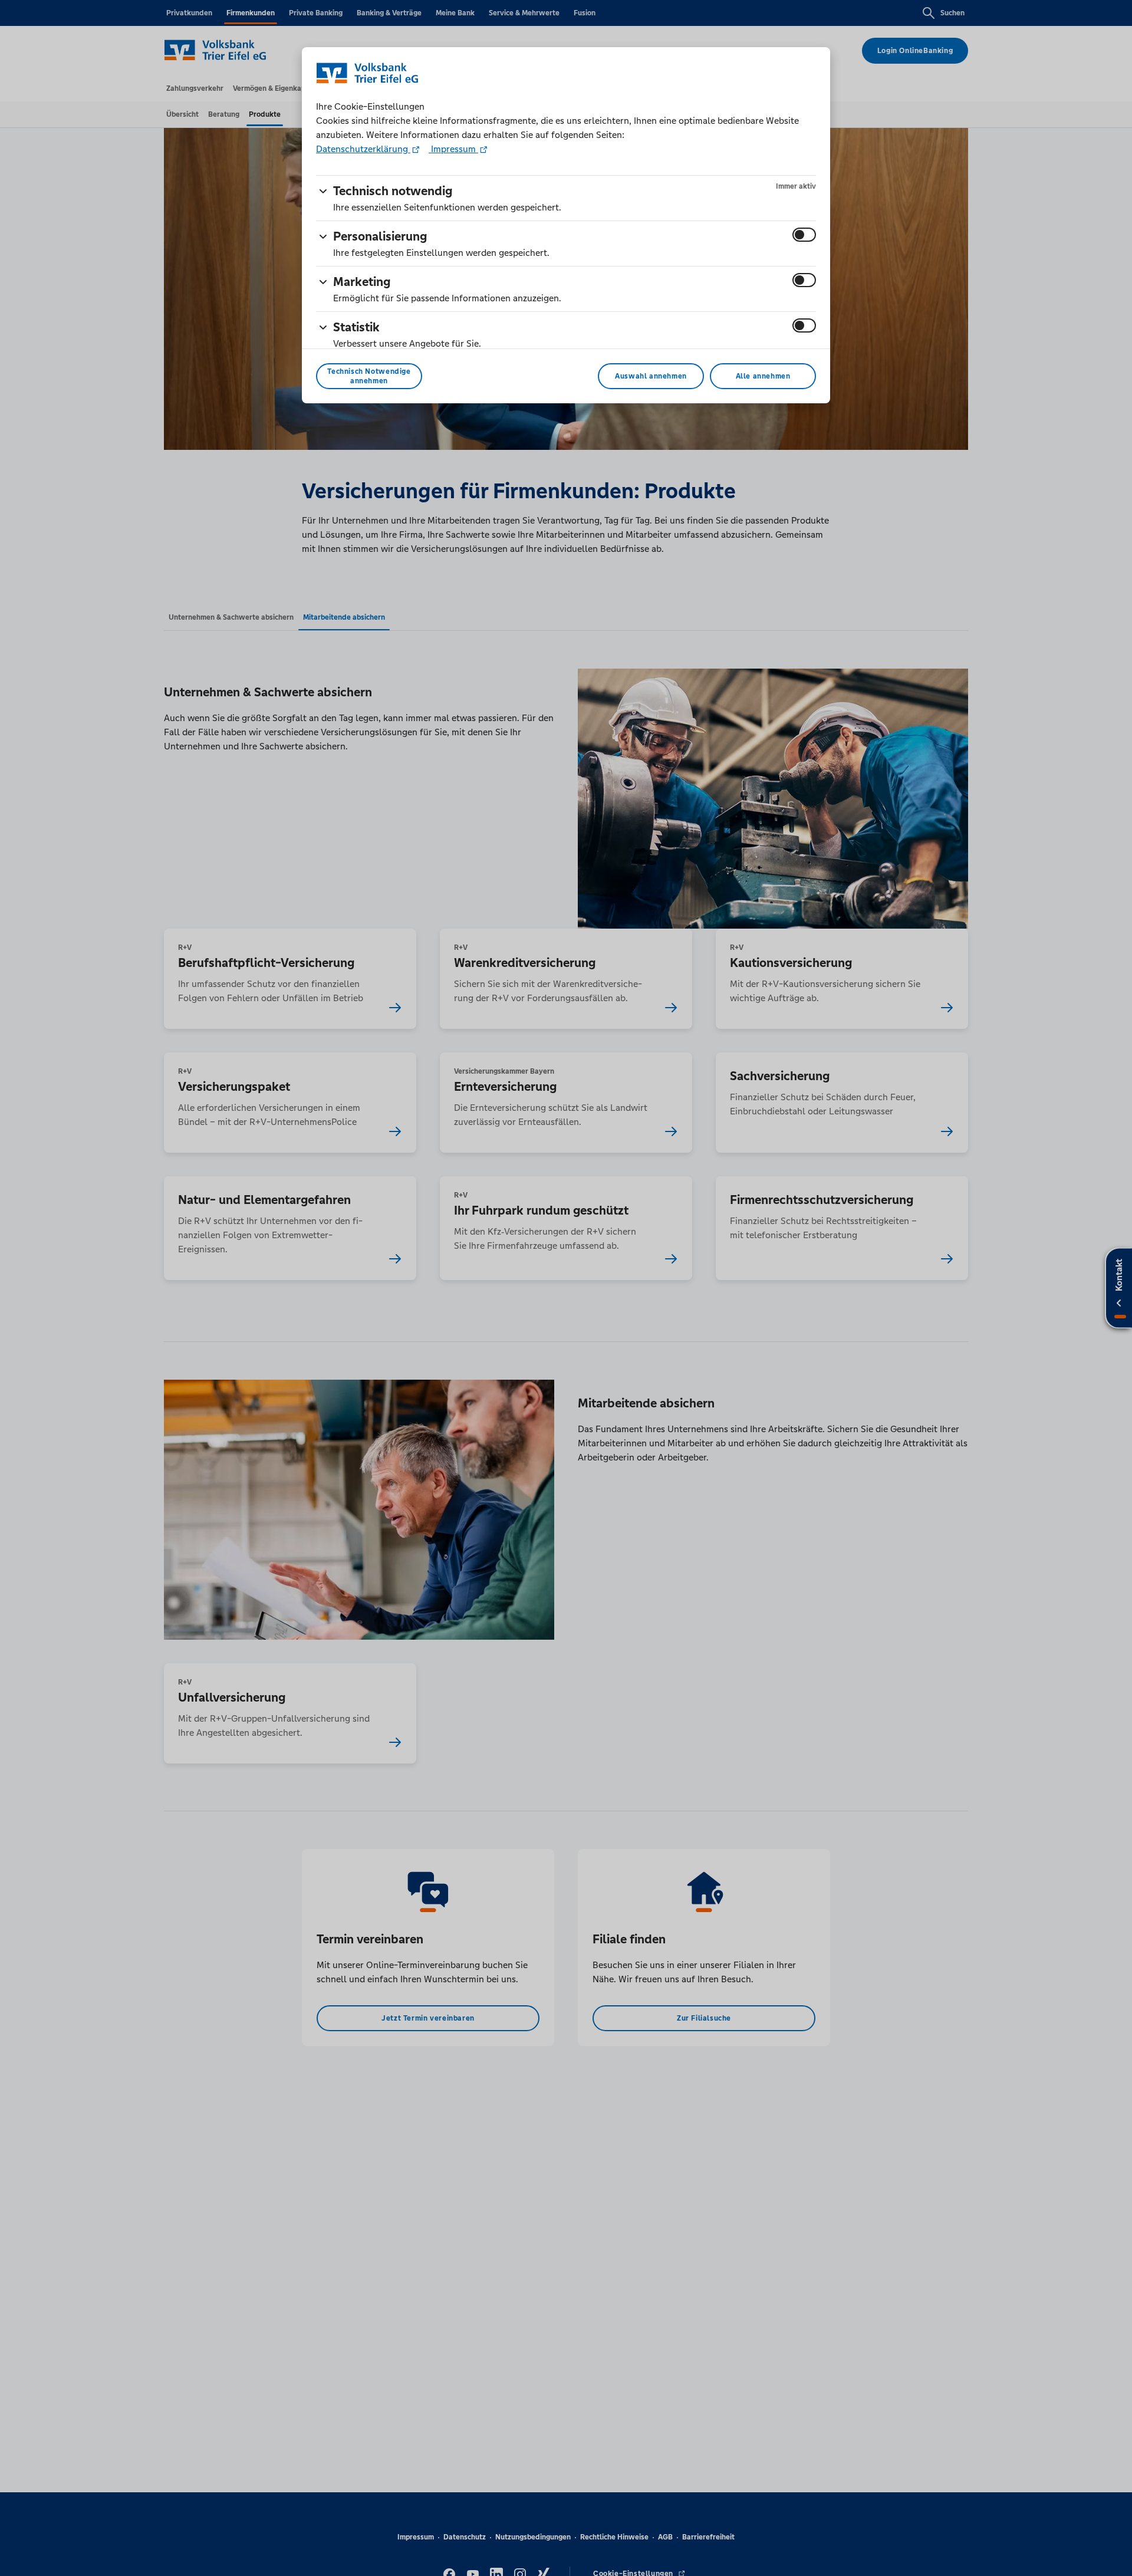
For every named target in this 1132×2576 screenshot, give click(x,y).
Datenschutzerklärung (363, 149)
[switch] (804, 235)
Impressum (453, 149)
